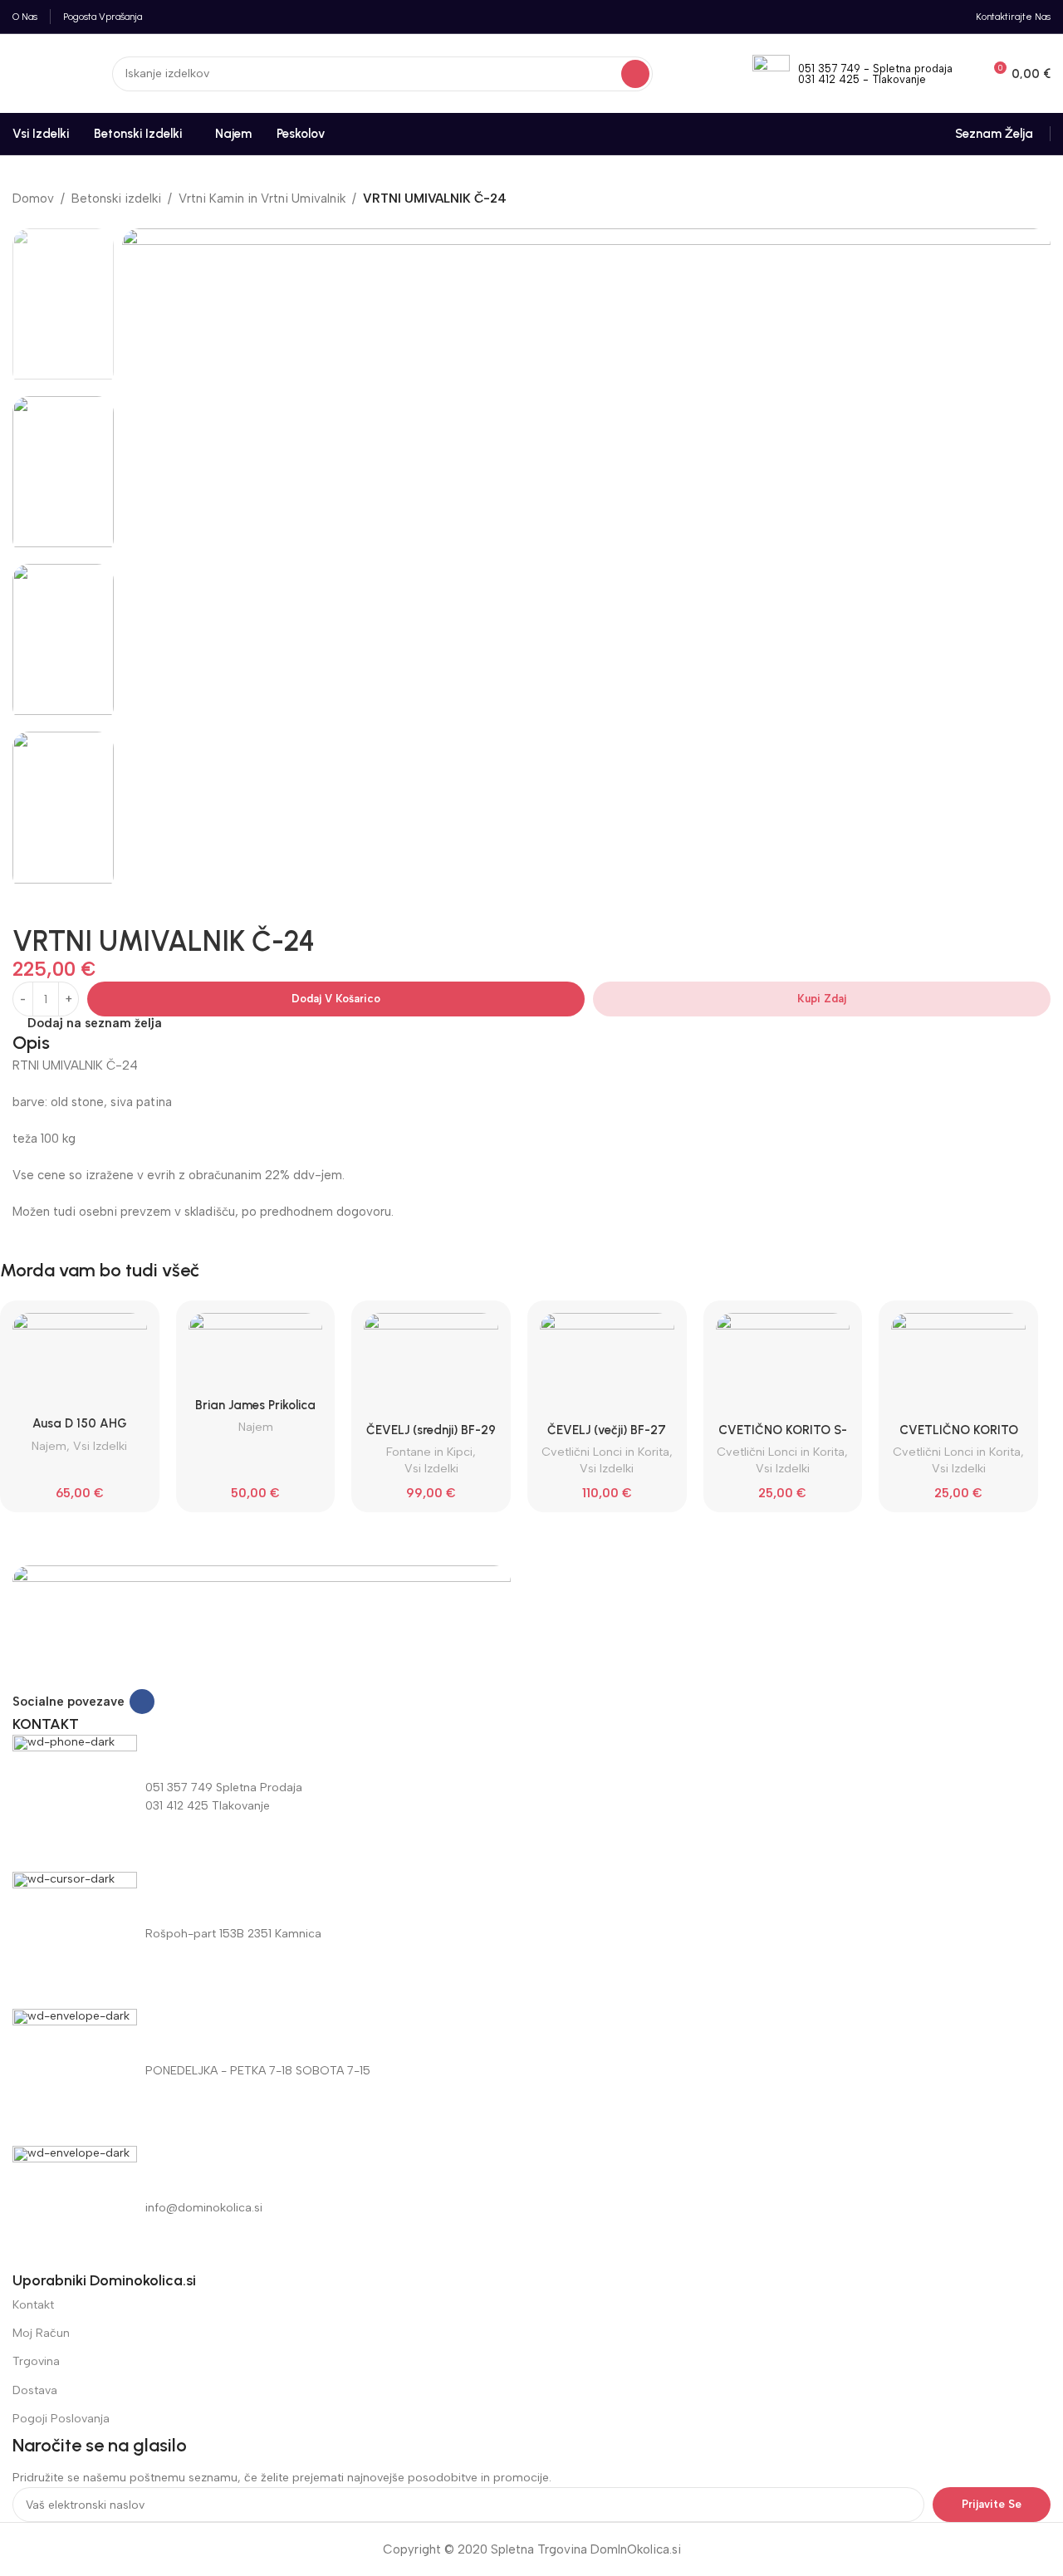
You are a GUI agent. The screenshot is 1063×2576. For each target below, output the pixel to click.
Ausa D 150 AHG (80, 1423)
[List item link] (531, 2208)
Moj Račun (41, 2333)
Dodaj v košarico (336, 999)
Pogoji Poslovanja (61, 2419)
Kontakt (33, 2305)
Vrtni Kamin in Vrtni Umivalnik (262, 198)
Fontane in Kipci (429, 1452)
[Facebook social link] (142, 1702)
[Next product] (54, 220)
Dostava (35, 2390)
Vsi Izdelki (100, 1446)
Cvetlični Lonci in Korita (605, 1452)
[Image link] (262, 1626)
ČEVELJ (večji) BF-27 (607, 1430)
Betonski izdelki (116, 198)
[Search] (635, 74)
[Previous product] (21, 220)
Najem (49, 1446)
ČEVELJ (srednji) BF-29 (431, 1430)
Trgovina (36, 2361)
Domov (33, 198)
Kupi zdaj (822, 999)
